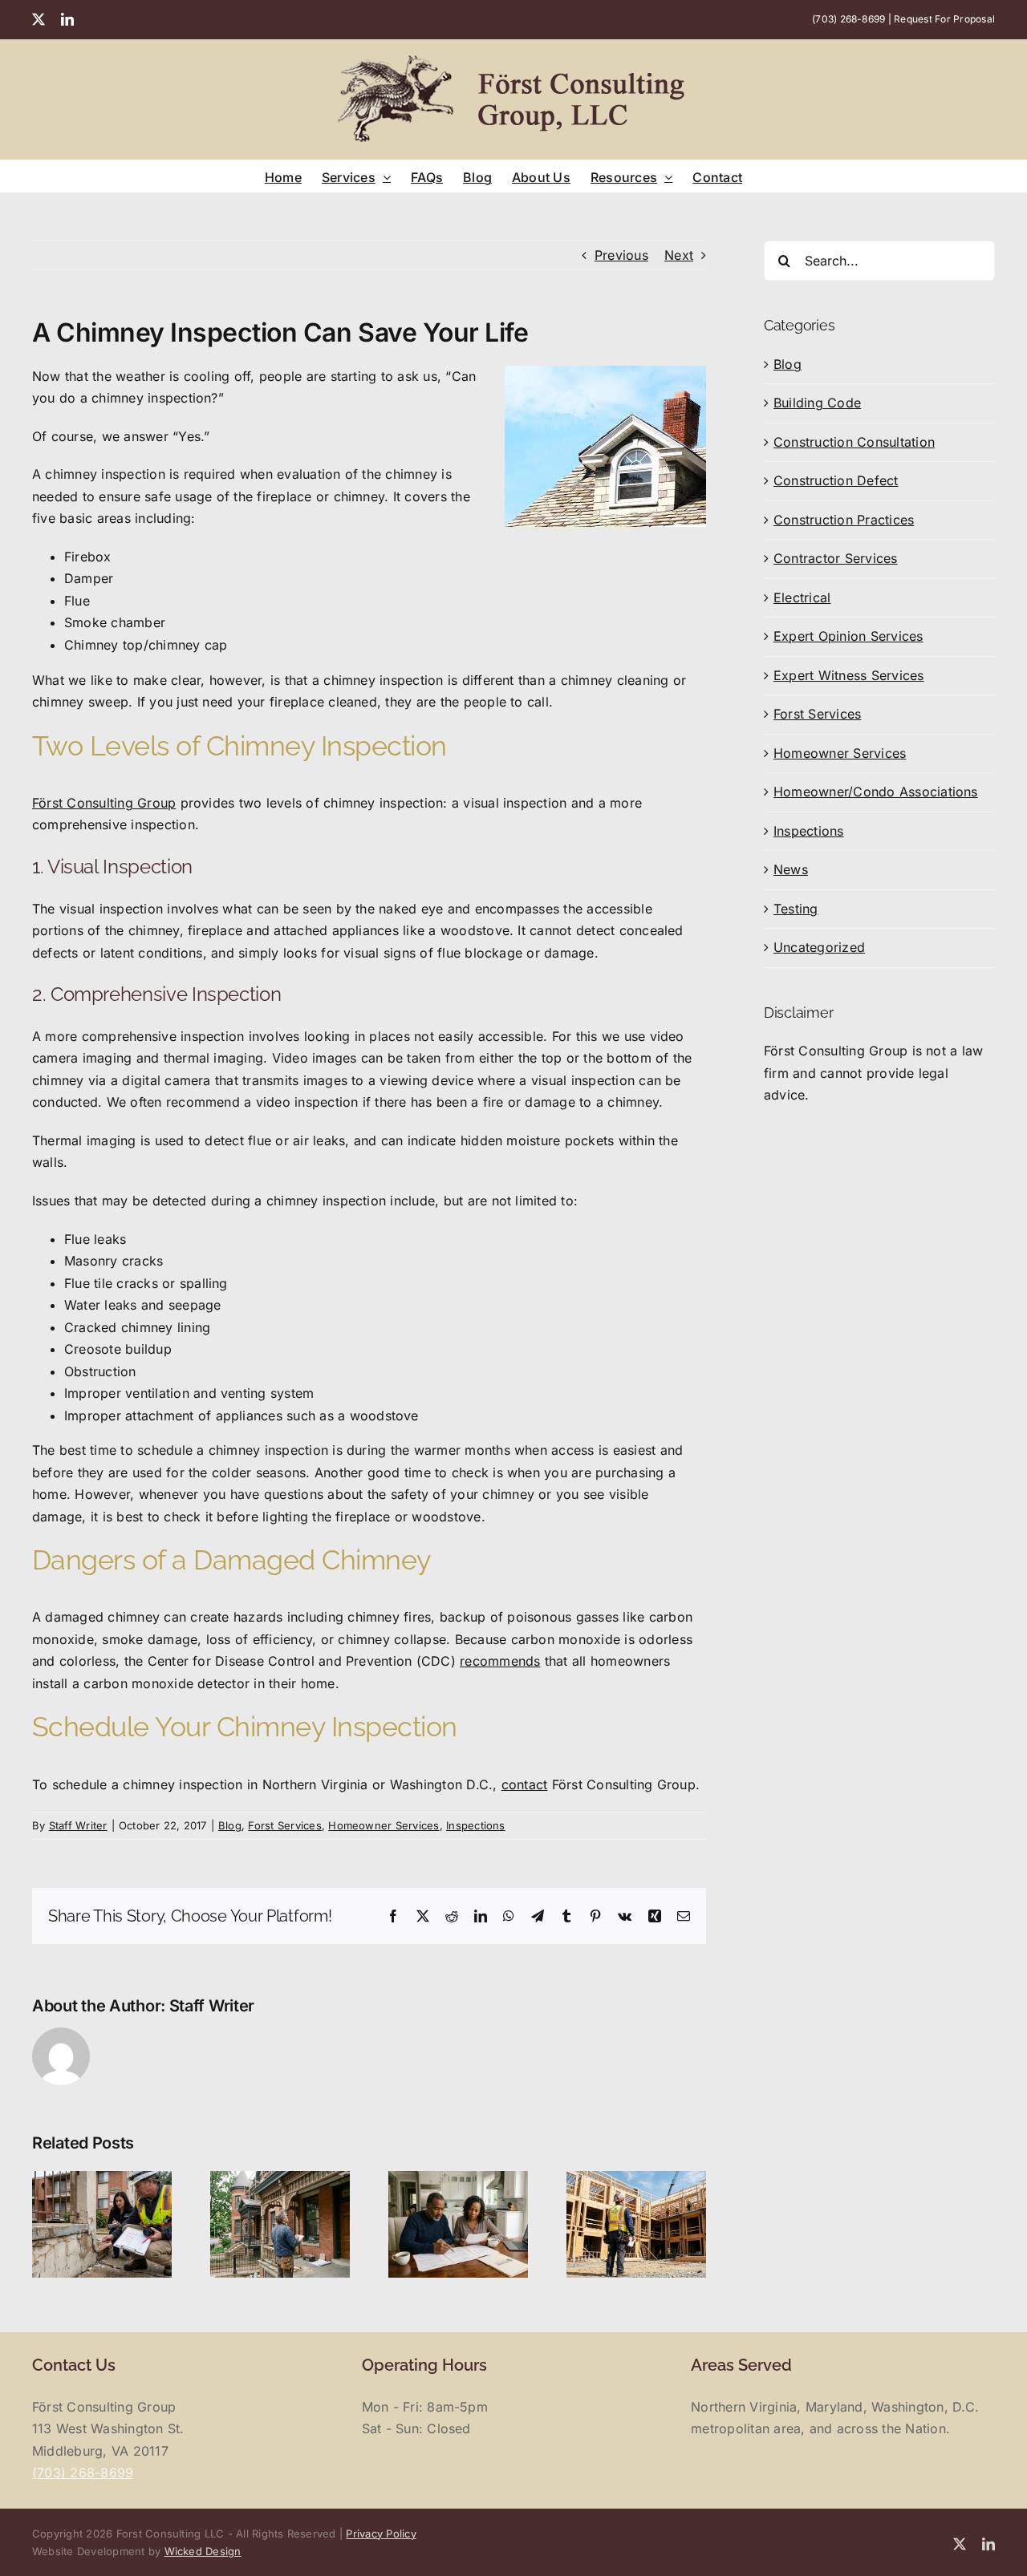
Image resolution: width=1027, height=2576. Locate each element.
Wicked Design (203, 2551)
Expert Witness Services (849, 675)
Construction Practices (844, 520)
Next (679, 255)
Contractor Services (836, 558)
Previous (621, 255)
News (791, 869)
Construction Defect (836, 480)
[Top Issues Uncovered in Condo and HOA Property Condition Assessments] (102, 2179)
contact (525, 1784)
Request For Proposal (944, 19)
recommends (500, 1661)
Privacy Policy (381, 2533)
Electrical (802, 597)
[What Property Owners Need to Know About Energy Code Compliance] (636, 2179)
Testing (796, 909)
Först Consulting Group (104, 803)
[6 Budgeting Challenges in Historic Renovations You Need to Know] (280, 2179)
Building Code (817, 403)
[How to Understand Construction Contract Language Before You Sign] (458, 2179)
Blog (230, 1825)
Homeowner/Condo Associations (876, 792)
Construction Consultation (854, 442)
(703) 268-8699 (848, 19)
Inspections (476, 1825)
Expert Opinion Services (848, 636)
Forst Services (284, 1825)
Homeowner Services (384, 1825)
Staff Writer (78, 1825)
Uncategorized (819, 947)
